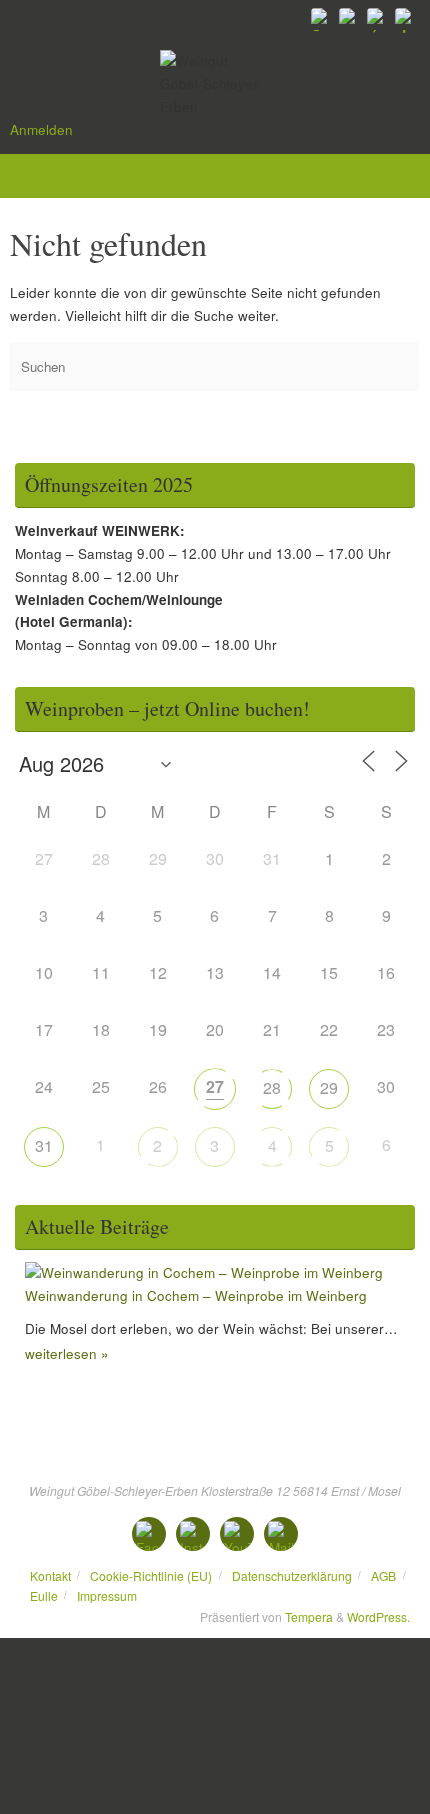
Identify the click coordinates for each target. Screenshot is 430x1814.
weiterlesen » (67, 1353)
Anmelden (41, 129)
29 (329, 1087)
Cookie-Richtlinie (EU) (151, 1575)
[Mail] (406, 19)
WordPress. (378, 1616)
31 (44, 1145)
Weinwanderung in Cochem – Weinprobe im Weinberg (196, 1295)
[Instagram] (350, 19)
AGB (383, 1575)
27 (215, 1086)
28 (272, 1087)
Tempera (309, 1616)
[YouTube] (378, 19)
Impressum (107, 1595)
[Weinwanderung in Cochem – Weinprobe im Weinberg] (204, 1272)
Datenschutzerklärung (292, 1575)
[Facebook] (322, 19)
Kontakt (50, 1575)
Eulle (44, 1595)
